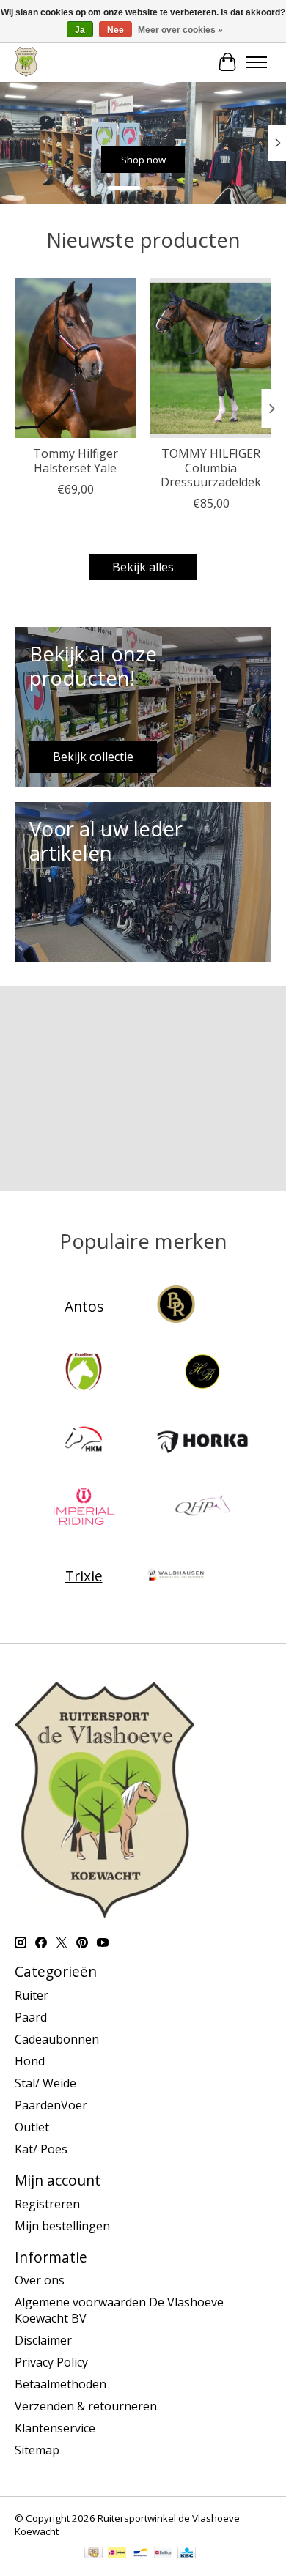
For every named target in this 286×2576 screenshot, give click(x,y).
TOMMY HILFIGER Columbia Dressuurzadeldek (211, 467)
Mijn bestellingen (62, 2226)
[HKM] (84, 1441)
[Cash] (93, 2554)
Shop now (143, 160)
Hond (30, 2061)
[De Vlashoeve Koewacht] (26, 62)
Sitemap (37, 2450)
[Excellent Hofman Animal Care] (84, 1373)
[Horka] (202, 1441)
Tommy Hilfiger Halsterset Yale (76, 460)
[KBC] (187, 2554)
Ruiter (32, 1995)
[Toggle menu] (257, 62)
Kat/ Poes (41, 2149)
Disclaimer (43, 2340)
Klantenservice (55, 2428)
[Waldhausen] (175, 1575)
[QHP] (202, 1508)
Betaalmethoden (60, 2384)
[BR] (176, 1306)
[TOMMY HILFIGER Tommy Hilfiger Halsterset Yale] (75, 358)
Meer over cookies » (180, 30)
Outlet (32, 2127)
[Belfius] (163, 2554)
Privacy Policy (51, 2362)
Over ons (40, 2280)
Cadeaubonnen (57, 2039)
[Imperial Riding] (84, 1508)
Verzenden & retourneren (86, 2406)
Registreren (47, 2204)
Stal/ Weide (45, 2083)
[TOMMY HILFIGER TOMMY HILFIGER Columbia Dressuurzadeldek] (211, 358)
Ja (80, 30)
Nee (115, 30)
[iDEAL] (117, 2554)
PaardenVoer (51, 2105)
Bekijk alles (143, 567)
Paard (31, 2017)
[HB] (202, 1373)
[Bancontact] (140, 2554)
